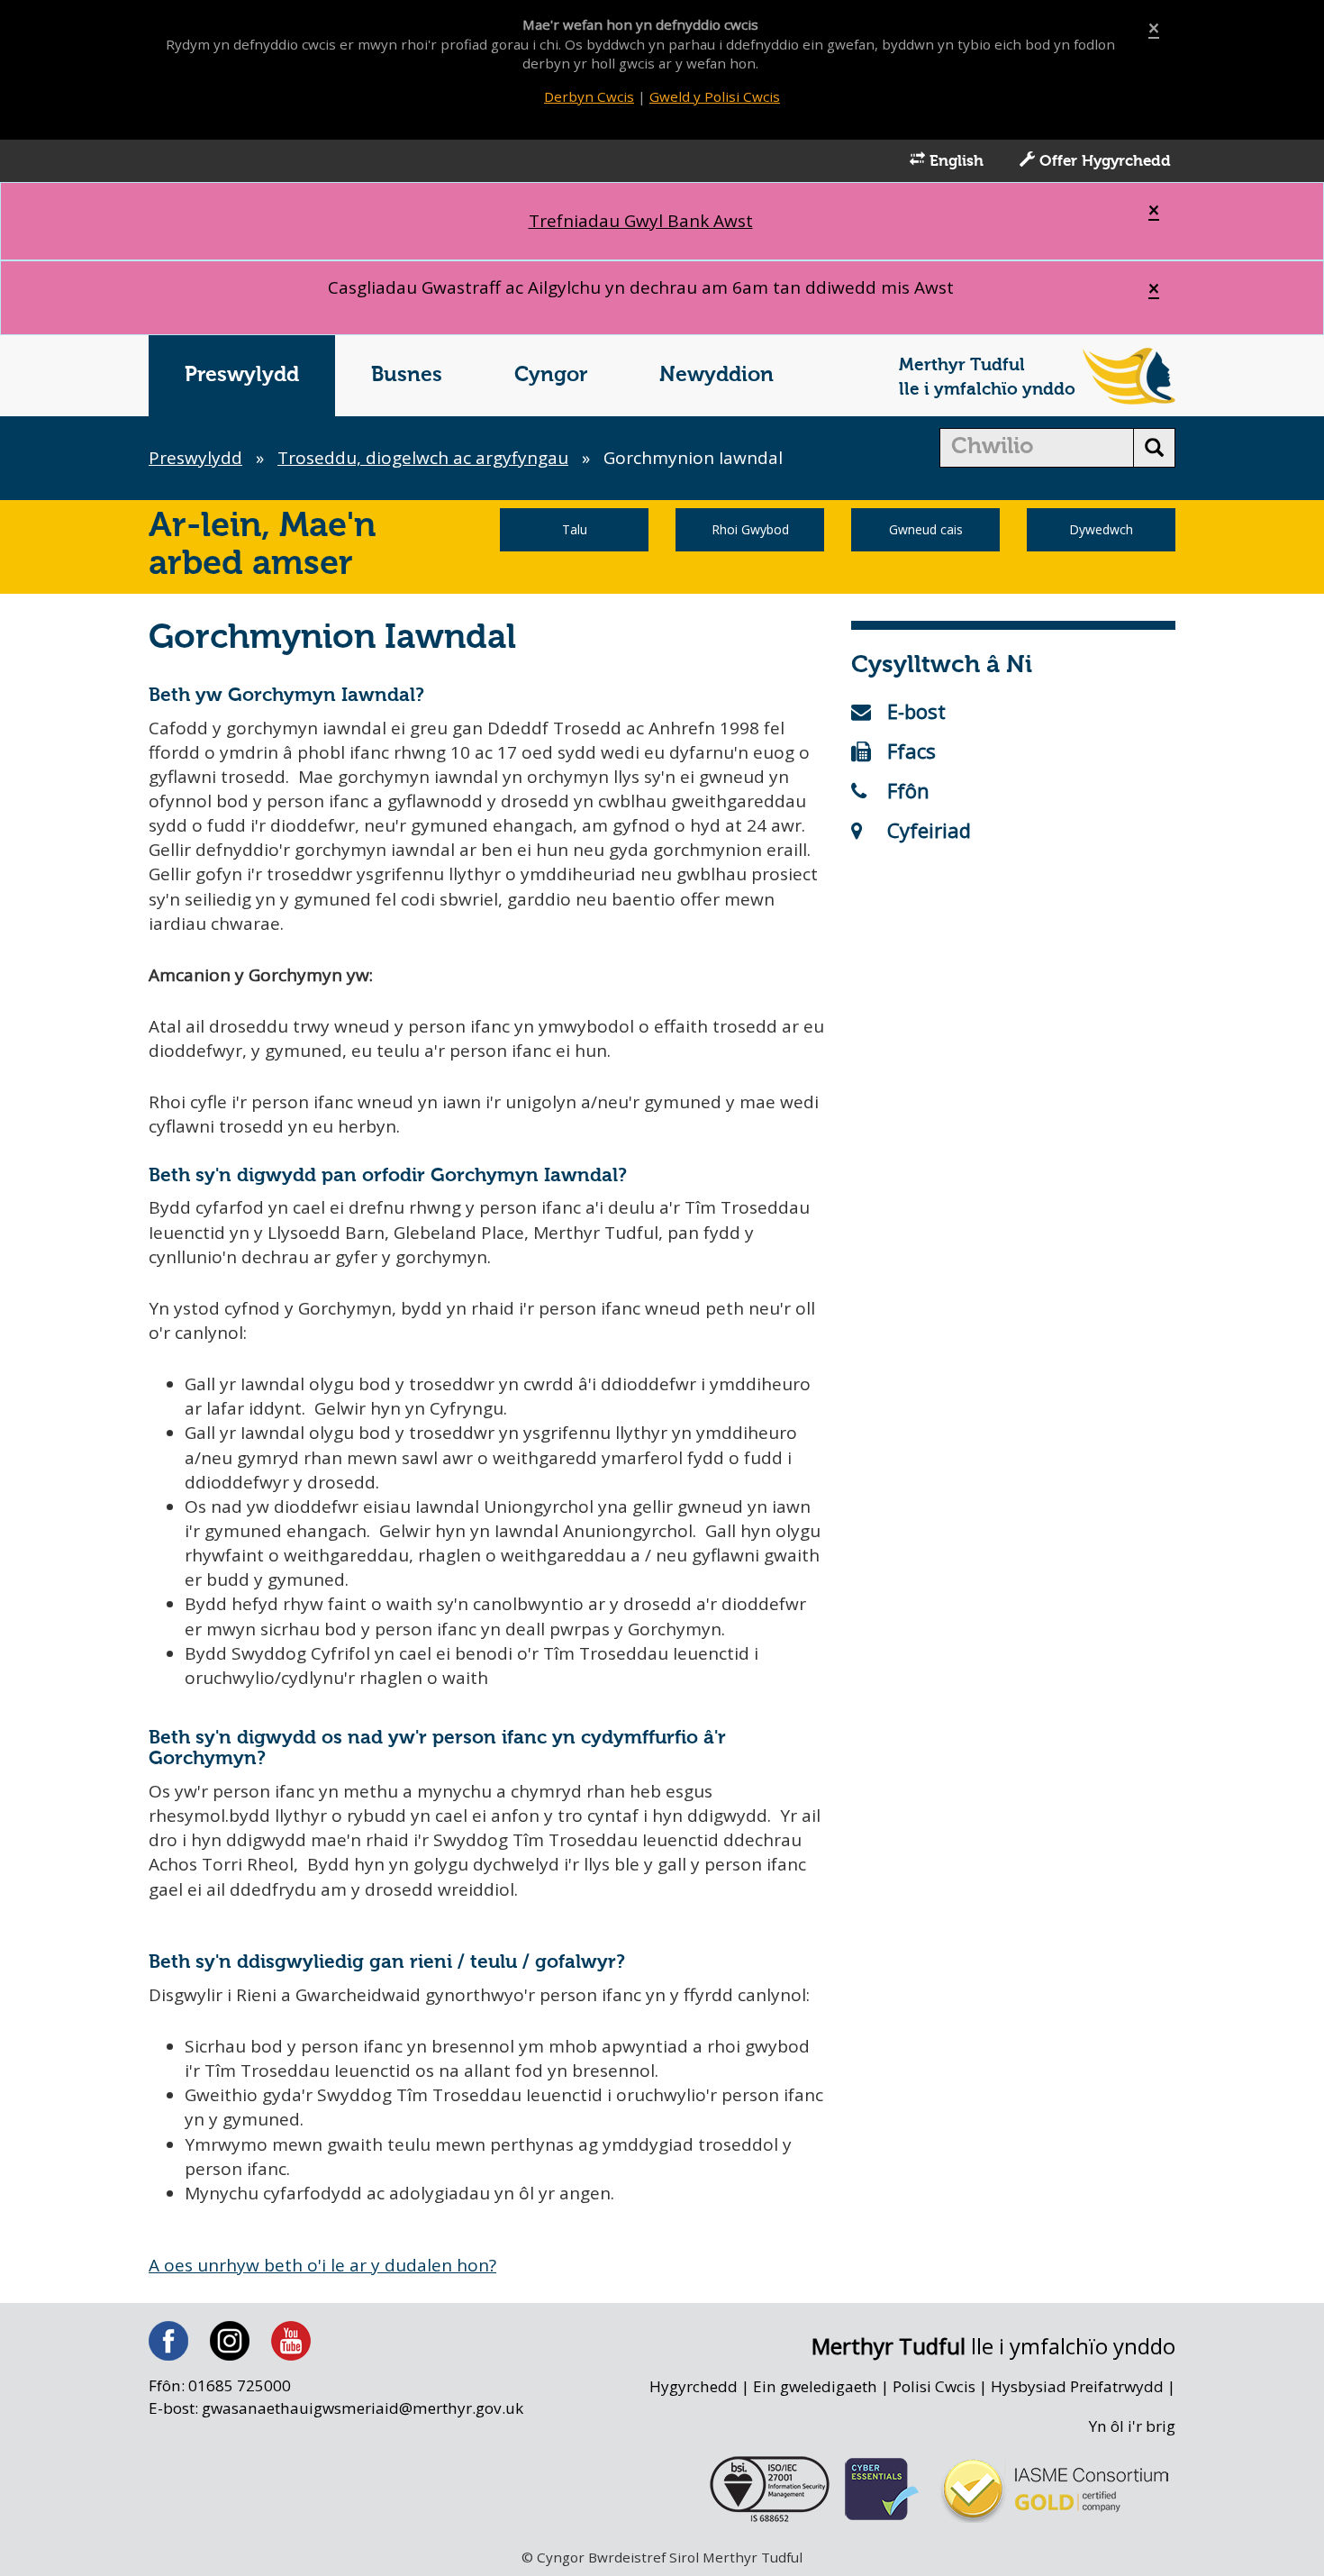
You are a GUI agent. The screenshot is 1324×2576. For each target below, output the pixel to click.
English (954, 162)
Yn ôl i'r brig (1132, 2426)
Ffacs (911, 751)
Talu (575, 529)
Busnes (407, 375)
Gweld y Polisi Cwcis (715, 96)
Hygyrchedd (694, 2386)
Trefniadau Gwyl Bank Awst (641, 221)
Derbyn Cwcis (589, 96)
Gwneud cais (926, 529)
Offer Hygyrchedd (1103, 162)
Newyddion (716, 375)
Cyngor (551, 375)
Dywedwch (1101, 529)
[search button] (1154, 448)
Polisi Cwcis (934, 2386)
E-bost (916, 711)
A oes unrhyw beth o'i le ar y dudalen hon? (322, 2265)
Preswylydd (242, 375)
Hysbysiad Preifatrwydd (1077, 2386)
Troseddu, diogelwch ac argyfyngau (423, 458)
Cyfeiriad (929, 830)
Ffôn (908, 790)
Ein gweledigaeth (815, 2386)
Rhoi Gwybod (750, 529)
